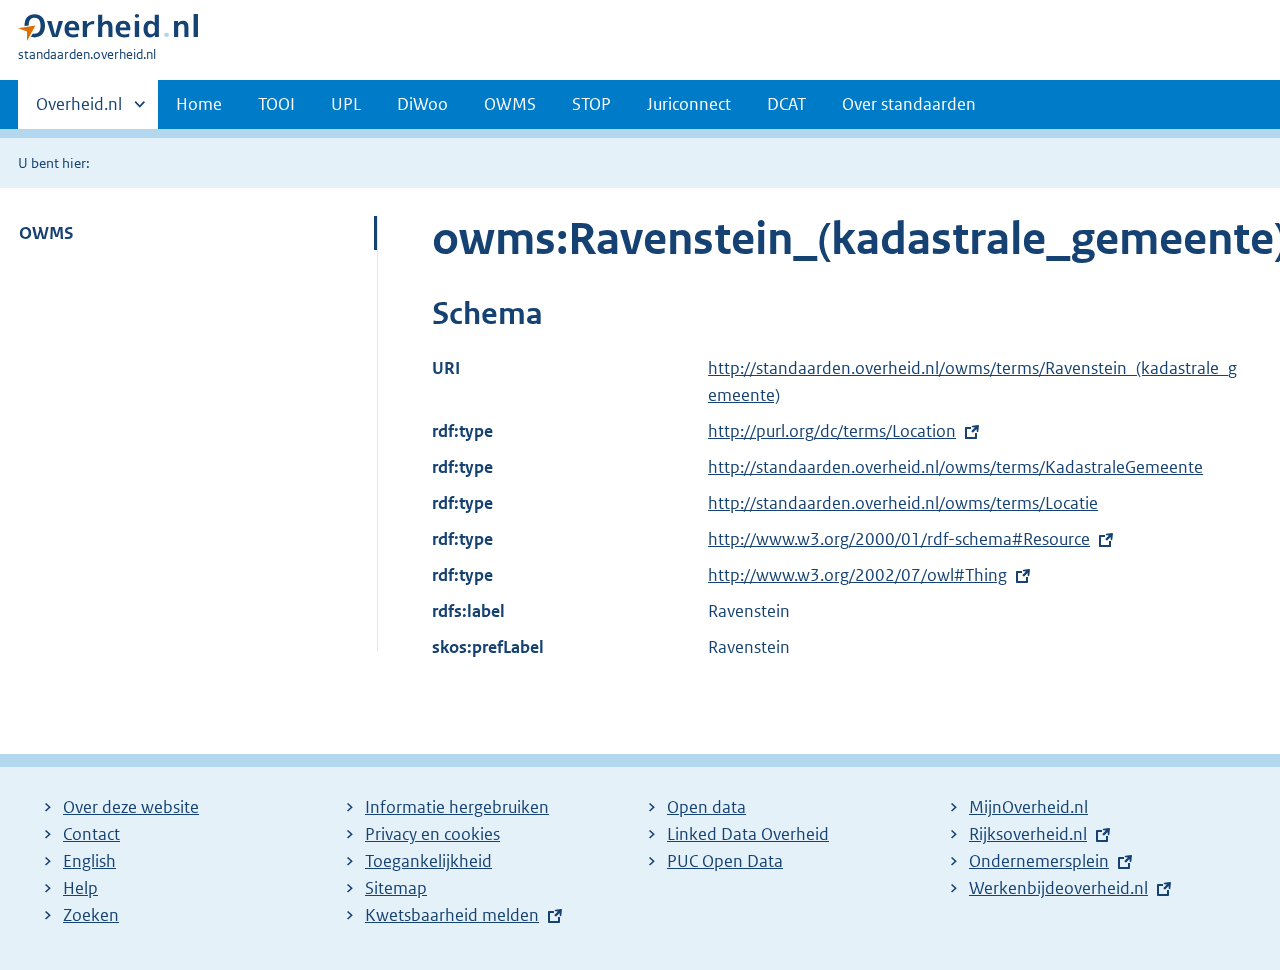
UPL (346, 104)
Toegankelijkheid (428, 861)
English (89, 861)
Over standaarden (909, 104)
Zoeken (91, 915)
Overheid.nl (79, 111)
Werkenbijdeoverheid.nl (1058, 888)
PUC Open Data (725, 861)
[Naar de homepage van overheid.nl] (108, 31)
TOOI (276, 104)
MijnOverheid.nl (1028, 807)
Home (199, 104)
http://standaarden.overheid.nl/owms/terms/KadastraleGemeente (955, 467)
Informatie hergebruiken (457, 807)
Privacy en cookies (432, 834)
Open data (706, 807)
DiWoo (422, 104)
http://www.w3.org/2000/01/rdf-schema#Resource (899, 539)
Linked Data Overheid (748, 834)
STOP (591, 104)
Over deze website (131, 807)
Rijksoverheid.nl (1028, 834)
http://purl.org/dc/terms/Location (832, 431)
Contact (91, 834)
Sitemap (396, 888)
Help (80, 888)
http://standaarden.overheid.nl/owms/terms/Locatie (903, 503)
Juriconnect (689, 104)
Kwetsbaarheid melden (452, 915)
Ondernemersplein (1039, 861)
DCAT (786, 104)
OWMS (510, 104)
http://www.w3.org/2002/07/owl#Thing (857, 575)
